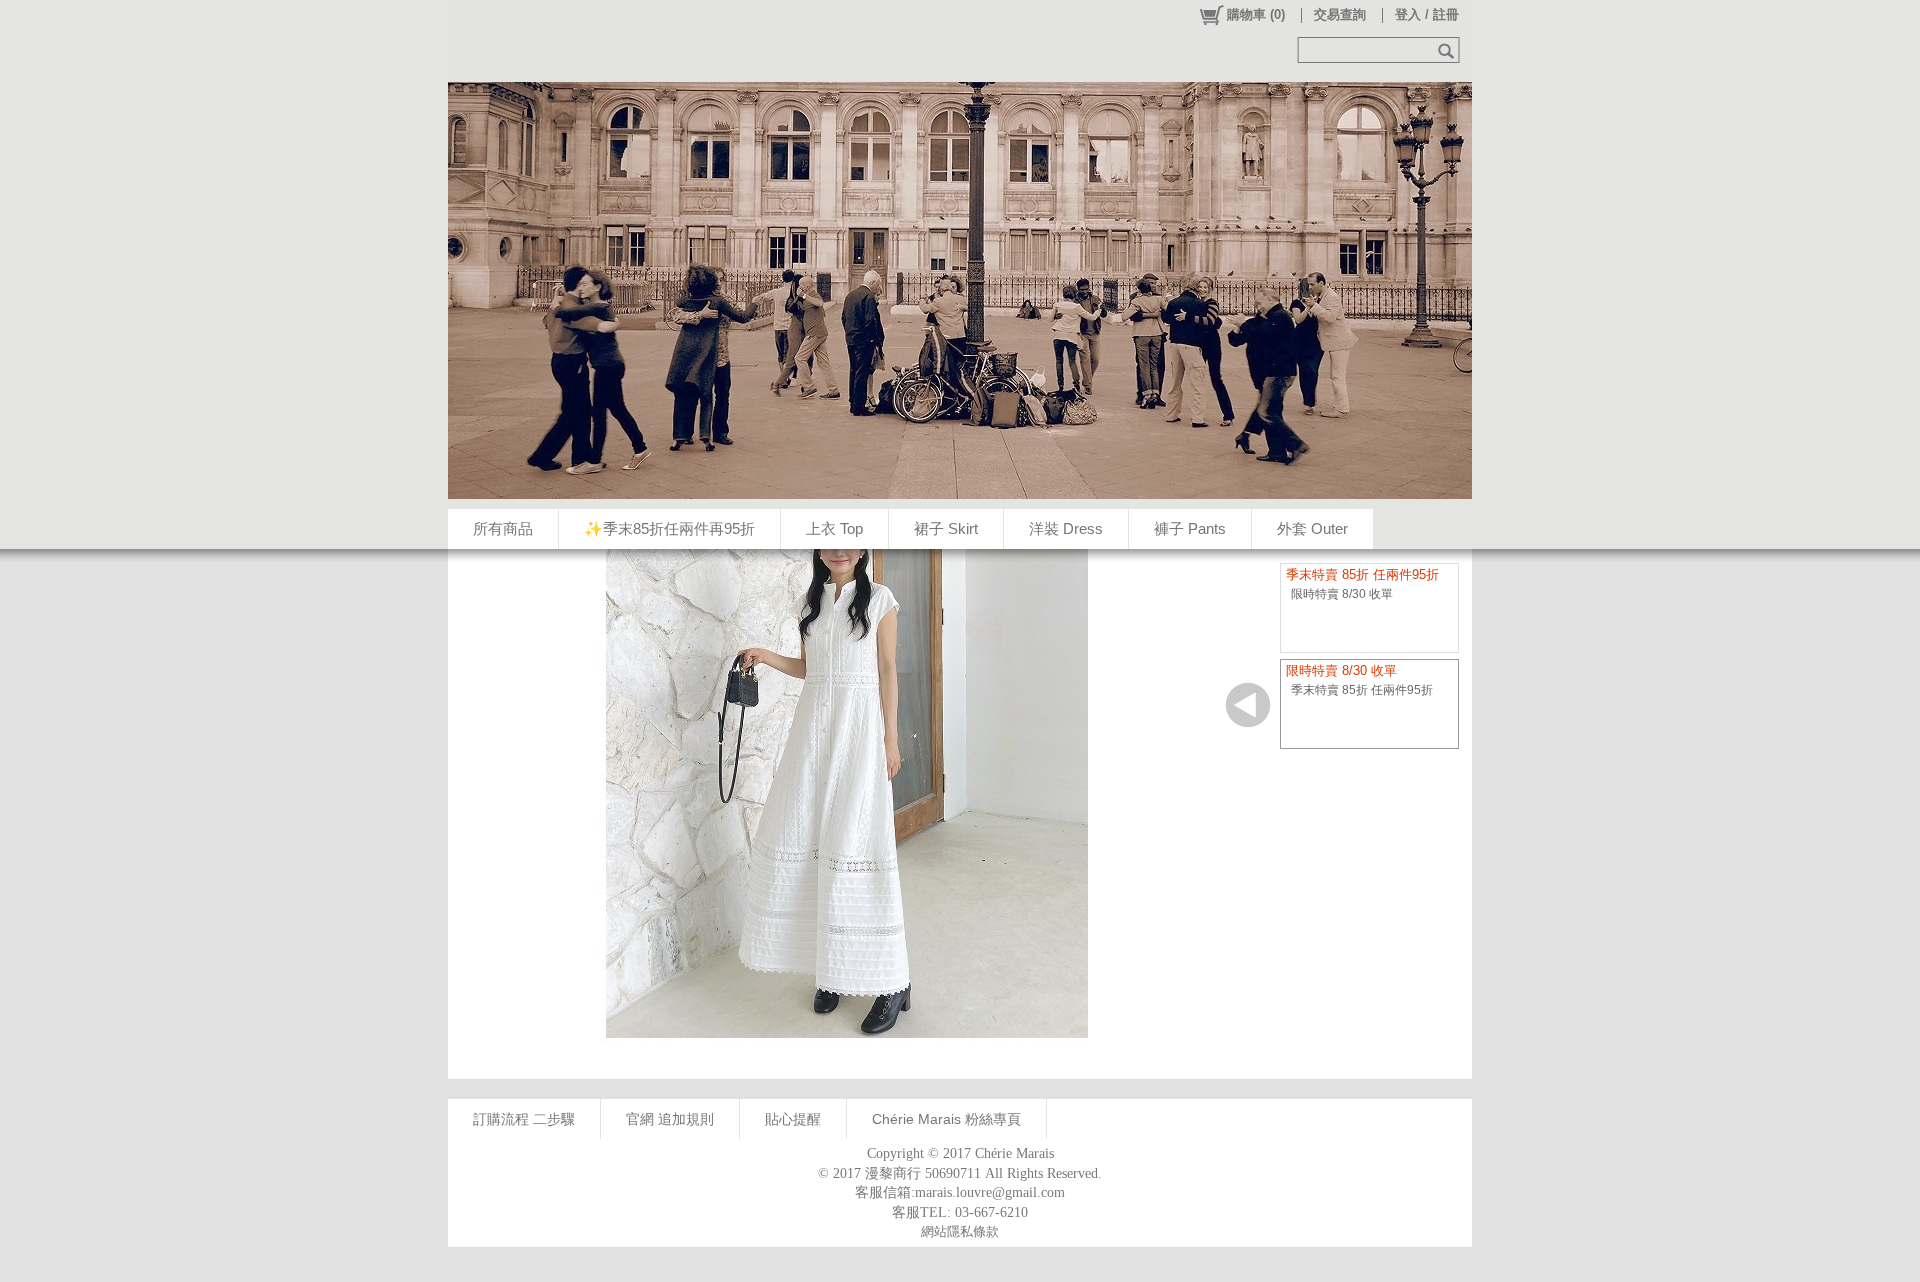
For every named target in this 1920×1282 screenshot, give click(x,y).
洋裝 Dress (1066, 528)
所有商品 (503, 528)
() (1256, 14)
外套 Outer (1312, 528)
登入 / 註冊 (1427, 14)
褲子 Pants (1190, 528)
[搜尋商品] (1448, 50)
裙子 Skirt (946, 528)
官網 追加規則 (670, 1119)
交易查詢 (1340, 14)
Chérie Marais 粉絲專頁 (946, 1119)
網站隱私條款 (960, 1231)
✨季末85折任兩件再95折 (669, 528)
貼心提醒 (793, 1119)
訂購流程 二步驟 (524, 1119)
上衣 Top (834, 528)
